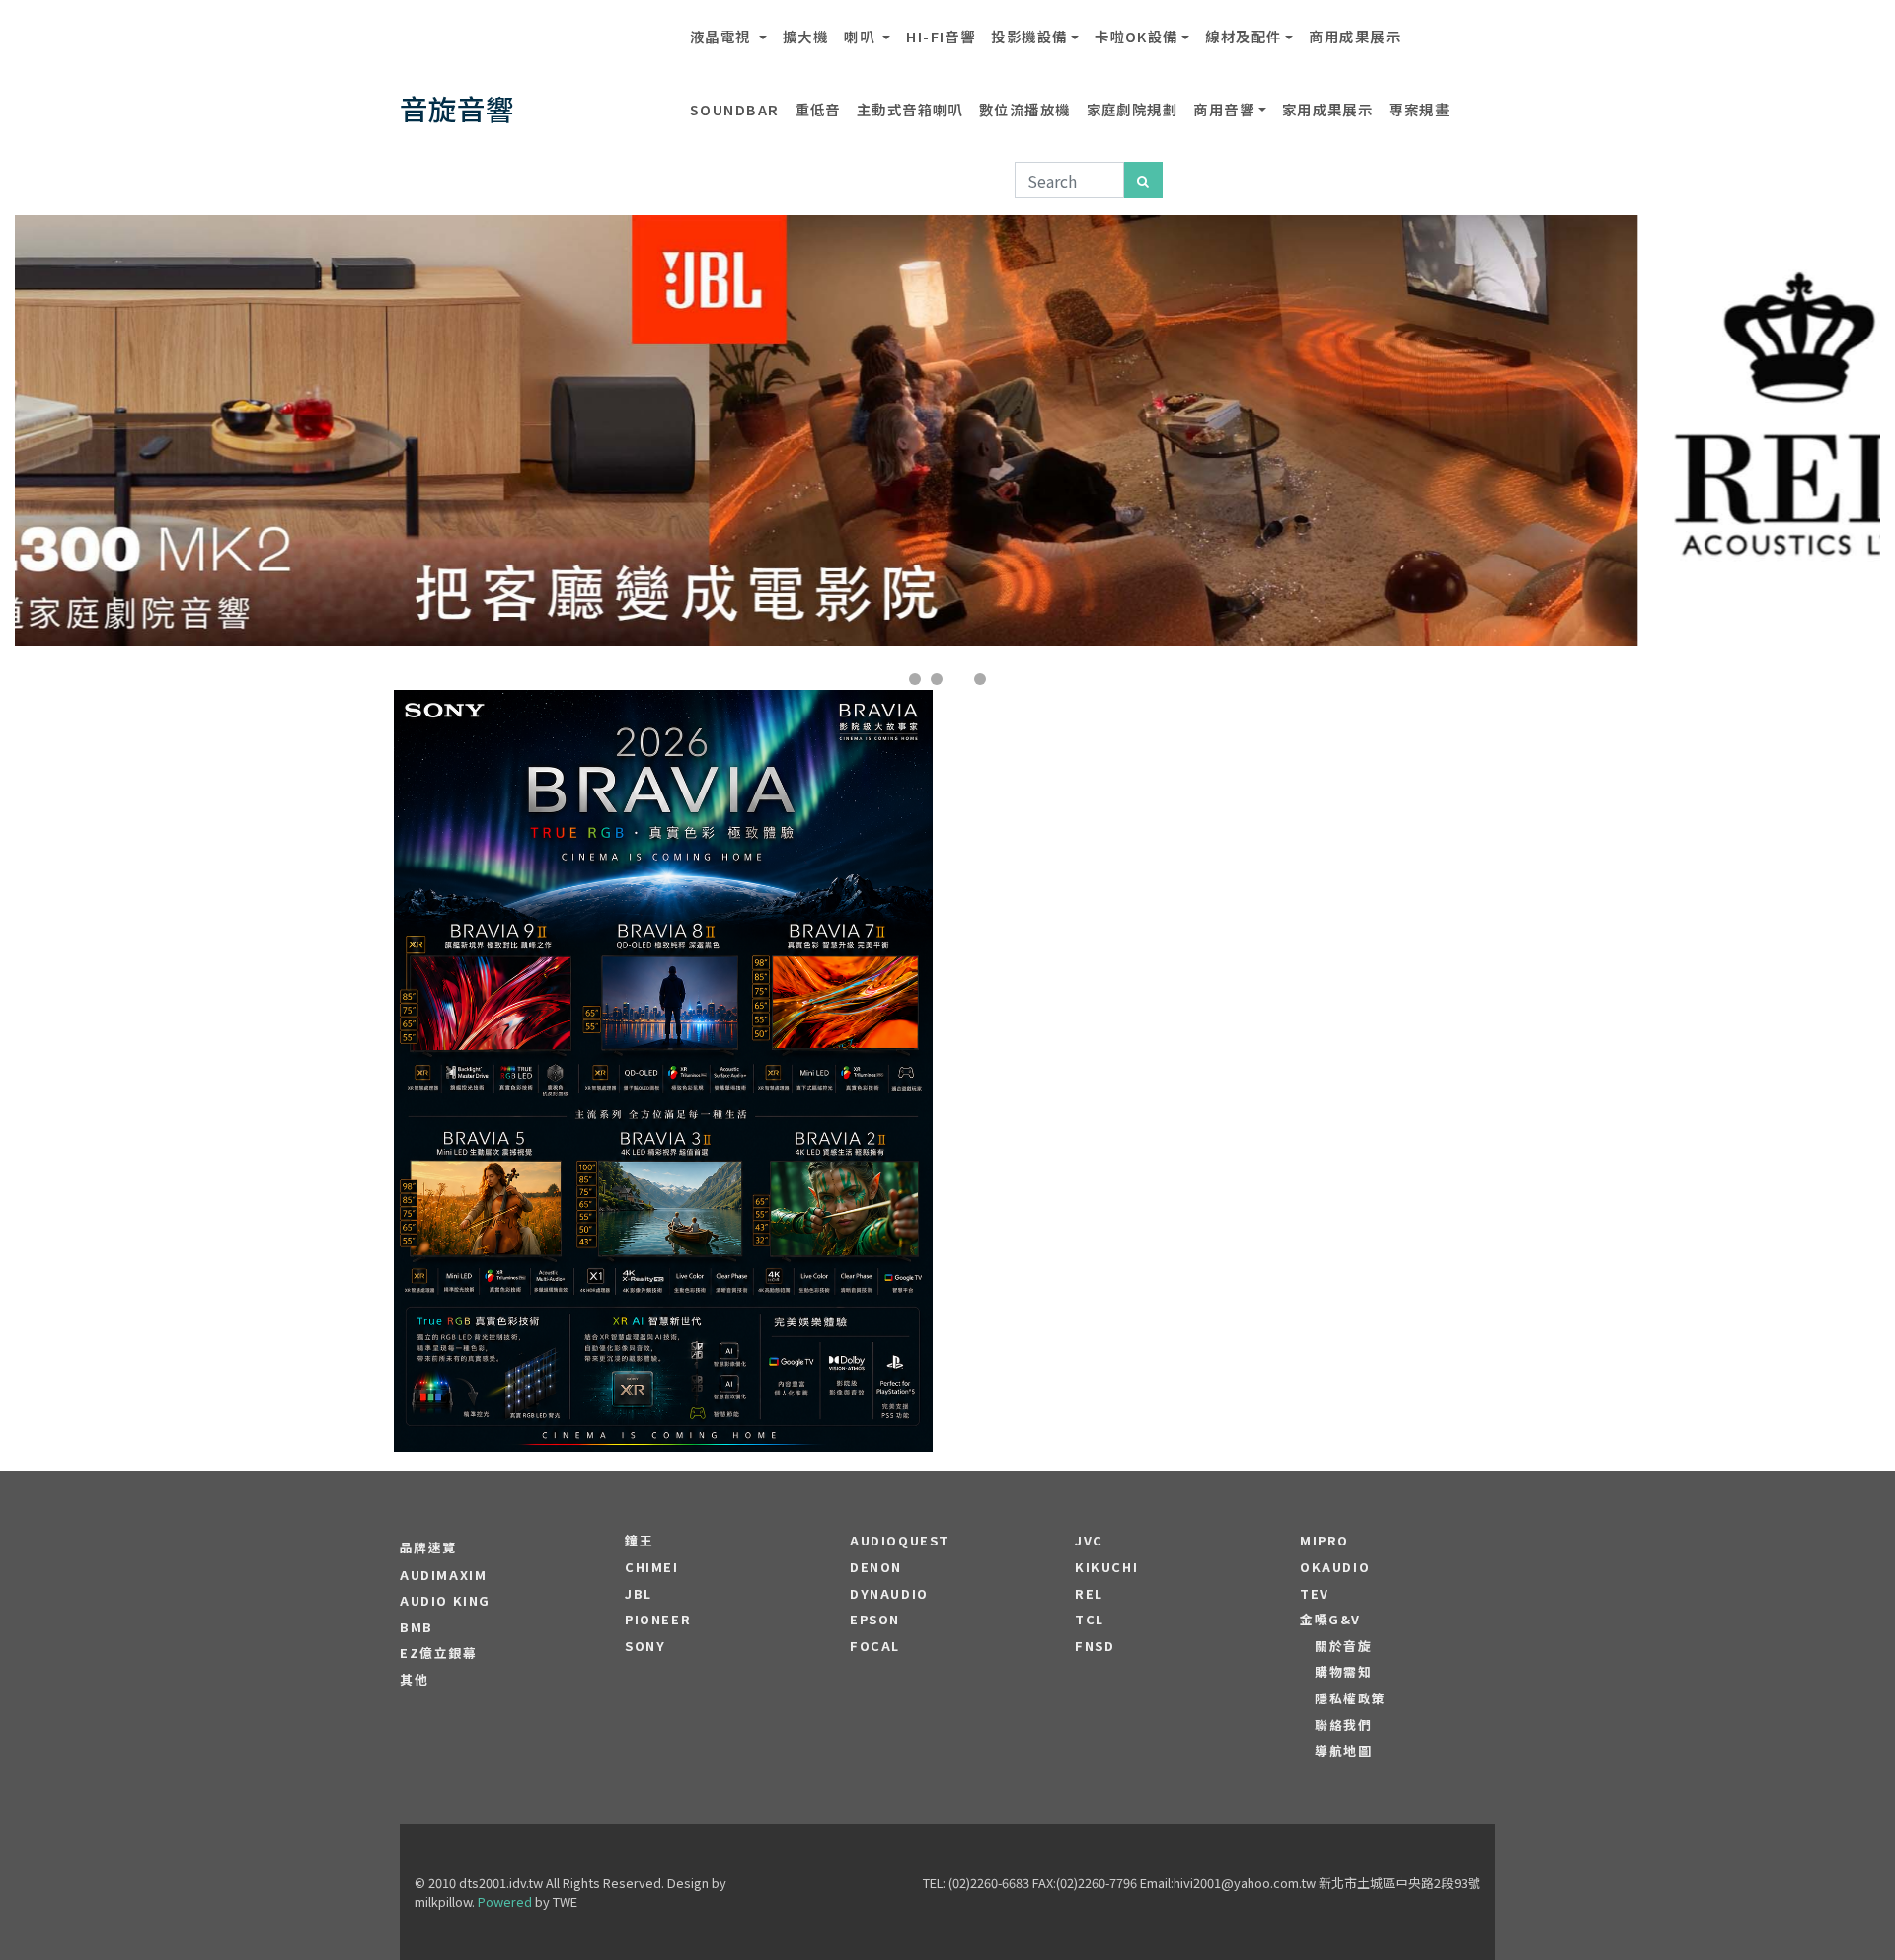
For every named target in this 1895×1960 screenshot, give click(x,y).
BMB (417, 1627)
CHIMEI (652, 1567)
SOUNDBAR (735, 109)
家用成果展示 (1328, 109)
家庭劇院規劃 (1133, 109)
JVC (1089, 1541)
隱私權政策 (1351, 1698)
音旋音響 (457, 108)
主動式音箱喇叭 (910, 109)
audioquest (900, 1541)
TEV (1315, 1594)
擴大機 (805, 36)
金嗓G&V (1330, 1620)
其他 (414, 1680)
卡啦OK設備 (1137, 36)
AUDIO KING (445, 1601)
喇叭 (861, 36)
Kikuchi (1106, 1567)
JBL (639, 1594)
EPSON (875, 1620)
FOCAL (875, 1646)
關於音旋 (1343, 1646)
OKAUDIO (1335, 1567)
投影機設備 (1029, 36)
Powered (505, 1901)
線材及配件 (1243, 36)
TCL (1090, 1620)
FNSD (1095, 1646)
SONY (645, 1646)
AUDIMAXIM (443, 1575)
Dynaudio (889, 1594)
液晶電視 (722, 36)
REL (1089, 1594)
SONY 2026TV (664, 1012)
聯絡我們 (1343, 1725)
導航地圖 (1343, 1751)
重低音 (818, 109)
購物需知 (1343, 1672)
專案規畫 (1419, 109)
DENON (876, 1567)
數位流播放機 (1025, 109)
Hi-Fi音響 (941, 36)
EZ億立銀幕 (439, 1653)
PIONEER (658, 1620)
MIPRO (1325, 1541)
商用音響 (1224, 109)
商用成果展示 (1355, 36)
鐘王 (639, 1541)
